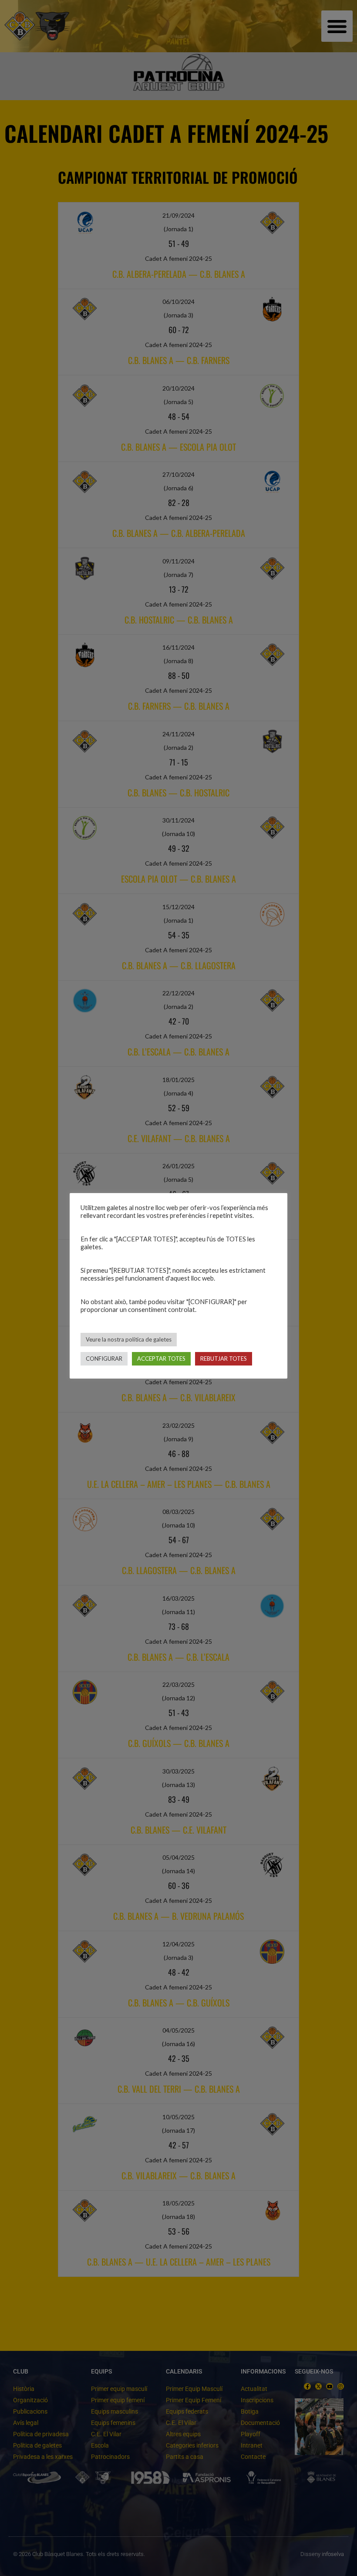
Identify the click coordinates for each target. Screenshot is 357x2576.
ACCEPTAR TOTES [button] (161, 1359)
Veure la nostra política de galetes (129, 1339)
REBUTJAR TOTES (224, 1359)
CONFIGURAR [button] (104, 1359)
